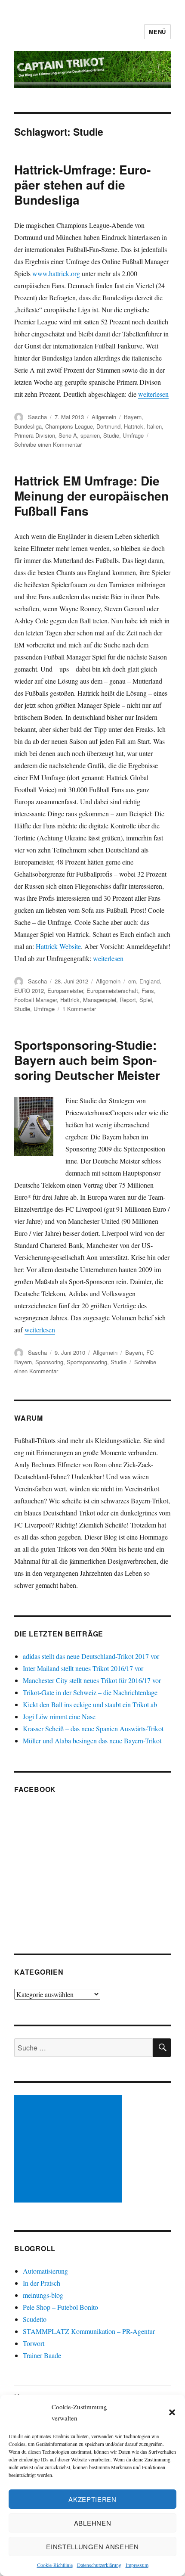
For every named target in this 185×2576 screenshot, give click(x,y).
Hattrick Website (58, 946)
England (150, 981)
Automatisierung (45, 2271)
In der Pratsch (42, 2283)
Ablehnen (93, 2523)
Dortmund (108, 426)
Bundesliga (28, 426)
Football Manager (35, 1000)
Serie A (68, 435)
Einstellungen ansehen (92, 2546)
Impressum (137, 2565)
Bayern (133, 417)
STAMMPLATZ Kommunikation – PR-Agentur (89, 2331)
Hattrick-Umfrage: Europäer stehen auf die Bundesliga (82, 185)
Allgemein (104, 417)
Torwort (34, 2343)
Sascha (37, 417)
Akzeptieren (92, 2499)
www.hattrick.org (56, 273)
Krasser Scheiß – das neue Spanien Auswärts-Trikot (93, 1728)
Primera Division (35, 435)
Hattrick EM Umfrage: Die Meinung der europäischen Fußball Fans (91, 496)
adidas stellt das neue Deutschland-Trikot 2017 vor (91, 1656)
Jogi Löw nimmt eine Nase (59, 1716)
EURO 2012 (29, 991)
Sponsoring (49, 1362)
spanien (90, 435)
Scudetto (35, 2319)
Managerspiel (100, 1000)
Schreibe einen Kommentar (48, 444)
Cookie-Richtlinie (55, 2565)
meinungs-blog (43, 2295)
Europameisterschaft (112, 991)
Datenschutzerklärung (99, 2565)
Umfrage (133, 435)
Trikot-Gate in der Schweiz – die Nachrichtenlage (90, 1692)
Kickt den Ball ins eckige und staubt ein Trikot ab (90, 1704)
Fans (148, 991)
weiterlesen (153, 394)
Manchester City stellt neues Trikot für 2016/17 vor (92, 1680)
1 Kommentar (79, 1009)
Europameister (65, 991)
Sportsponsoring (87, 1362)
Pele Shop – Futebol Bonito (60, 2307)
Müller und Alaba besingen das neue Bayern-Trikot (92, 1741)
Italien (154, 426)
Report (128, 1000)
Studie (111, 435)
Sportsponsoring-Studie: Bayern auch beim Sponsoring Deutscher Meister (87, 1060)
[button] (172, 2412)
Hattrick (134, 426)
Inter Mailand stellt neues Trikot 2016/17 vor (83, 1668)
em (132, 981)
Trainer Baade (42, 2355)
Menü (157, 32)
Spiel (146, 1000)
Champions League (69, 426)
